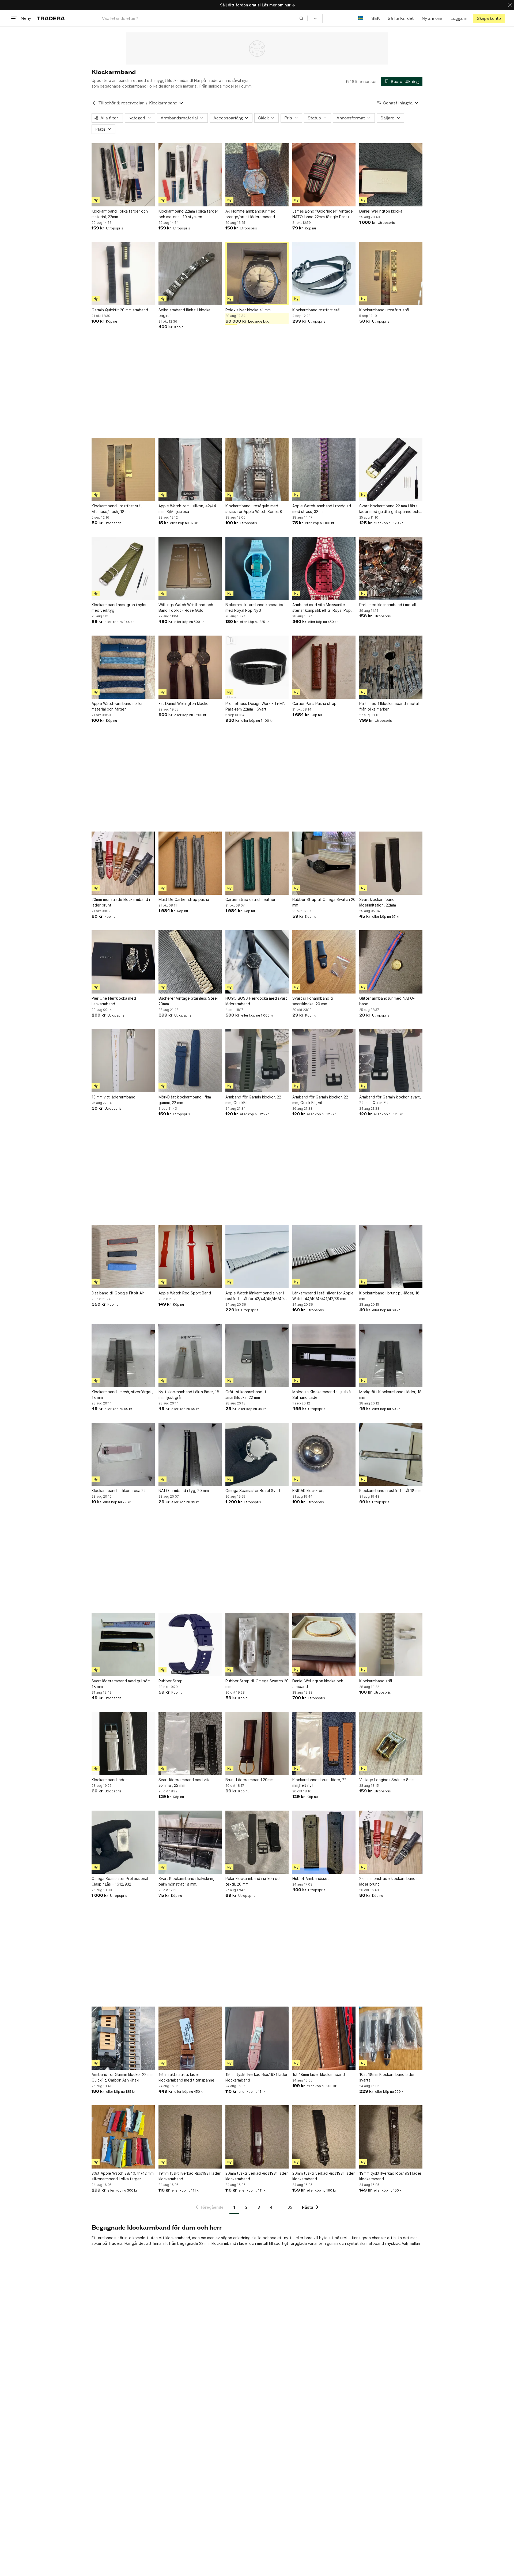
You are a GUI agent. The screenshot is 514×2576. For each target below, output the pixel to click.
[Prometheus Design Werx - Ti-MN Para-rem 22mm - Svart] (257, 667)
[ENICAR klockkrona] (324, 1454)
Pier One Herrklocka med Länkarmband (114, 1001)
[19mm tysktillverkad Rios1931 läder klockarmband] (257, 2038)
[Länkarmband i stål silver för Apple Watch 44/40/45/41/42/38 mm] (324, 1257)
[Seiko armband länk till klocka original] (190, 274)
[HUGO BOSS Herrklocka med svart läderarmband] (257, 962)
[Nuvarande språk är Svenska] (361, 18)
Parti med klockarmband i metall (388, 605)
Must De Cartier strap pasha (184, 899)
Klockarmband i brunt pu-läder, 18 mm (389, 1296)
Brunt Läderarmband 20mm (249, 1780)
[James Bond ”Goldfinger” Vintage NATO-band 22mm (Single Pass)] (324, 175)
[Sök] (301, 18)
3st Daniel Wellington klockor (184, 703)
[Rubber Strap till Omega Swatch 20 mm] (324, 863)
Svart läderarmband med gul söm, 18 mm (122, 1684)
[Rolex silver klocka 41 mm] (257, 274)
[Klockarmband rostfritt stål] (324, 274)
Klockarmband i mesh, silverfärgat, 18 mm (122, 1395)
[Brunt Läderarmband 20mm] (257, 1743)
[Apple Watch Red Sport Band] (190, 1257)
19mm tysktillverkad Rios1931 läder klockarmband (256, 2077)
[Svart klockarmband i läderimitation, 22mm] (391, 863)
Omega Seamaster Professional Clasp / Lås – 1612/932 (120, 1881)
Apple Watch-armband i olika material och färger (117, 706)
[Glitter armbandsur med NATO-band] (391, 962)
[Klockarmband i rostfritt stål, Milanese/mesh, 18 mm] (123, 470)
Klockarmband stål (376, 1681)
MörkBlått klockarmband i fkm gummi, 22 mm (185, 1100)
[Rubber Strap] (190, 1645)
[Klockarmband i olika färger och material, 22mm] (123, 175)
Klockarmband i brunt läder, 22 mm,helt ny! (319, 1782)
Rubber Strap (171, 1681)
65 (290, 2207)
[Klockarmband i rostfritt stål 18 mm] (391, 1454)
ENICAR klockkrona (309, 1491)
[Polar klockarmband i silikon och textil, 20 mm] (257, 1842)
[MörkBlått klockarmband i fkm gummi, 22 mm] (190, 1061)
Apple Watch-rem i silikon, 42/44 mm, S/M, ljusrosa (187, 509)
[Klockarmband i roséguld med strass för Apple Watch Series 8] (257, 470)
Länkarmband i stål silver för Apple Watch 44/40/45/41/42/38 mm (323, 1296)
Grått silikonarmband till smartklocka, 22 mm (246, 1395)
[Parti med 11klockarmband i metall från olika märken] (391, 667)
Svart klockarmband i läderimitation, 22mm (378, 902)
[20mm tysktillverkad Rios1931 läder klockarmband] (257, 2137)
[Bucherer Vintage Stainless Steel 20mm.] (190, 962)
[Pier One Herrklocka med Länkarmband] (123, 962)
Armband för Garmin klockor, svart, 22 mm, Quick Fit (390, 1100)
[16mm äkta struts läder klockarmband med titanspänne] (190, 2038)
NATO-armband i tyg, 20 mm (184, 1491)
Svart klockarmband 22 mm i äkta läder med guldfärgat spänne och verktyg (389, 509)
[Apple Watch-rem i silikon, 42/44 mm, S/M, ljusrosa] (190, 470)
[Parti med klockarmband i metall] (391, 568)
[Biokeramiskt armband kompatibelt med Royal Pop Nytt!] (257, 568)
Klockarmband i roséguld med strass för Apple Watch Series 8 (254, 509)
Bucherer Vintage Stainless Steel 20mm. (188, 1001)
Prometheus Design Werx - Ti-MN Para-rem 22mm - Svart (255, 706)
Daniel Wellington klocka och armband (318, 1684)
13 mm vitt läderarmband (114, 1097)
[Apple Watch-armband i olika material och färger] (123, 667)
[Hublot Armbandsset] (324, 1842)
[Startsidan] (51, 18)
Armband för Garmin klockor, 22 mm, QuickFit (253, 1100)
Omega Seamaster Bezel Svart (253, 1491)
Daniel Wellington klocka (381, 211)
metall (262, 2243)
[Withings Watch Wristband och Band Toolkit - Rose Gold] (190, 568)
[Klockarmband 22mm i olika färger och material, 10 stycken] (190, 175)
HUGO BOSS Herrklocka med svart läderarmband (256, 1001)
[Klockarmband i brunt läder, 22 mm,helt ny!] (324, 1743)
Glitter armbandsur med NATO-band (387, 1001)
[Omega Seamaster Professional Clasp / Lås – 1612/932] (123, 1842)
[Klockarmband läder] (123, 1743)
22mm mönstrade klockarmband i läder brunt (388, 1881)
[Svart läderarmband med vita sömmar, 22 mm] (190, 1743)
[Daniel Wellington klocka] (391, 175)
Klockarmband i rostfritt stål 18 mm (390, 1491)
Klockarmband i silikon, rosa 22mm (122, 1491)
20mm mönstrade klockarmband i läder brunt (121, 902)
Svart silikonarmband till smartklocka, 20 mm (313, 1001)
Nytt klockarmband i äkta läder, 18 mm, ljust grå (189, 1395)
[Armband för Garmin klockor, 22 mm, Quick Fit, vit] (324, 1061)
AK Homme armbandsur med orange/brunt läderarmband (250, 214)
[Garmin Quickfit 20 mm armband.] (123, 274)
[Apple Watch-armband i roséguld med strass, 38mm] (324, 470)
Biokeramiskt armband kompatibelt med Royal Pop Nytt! (256, 607)
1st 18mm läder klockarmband (319, 2074)
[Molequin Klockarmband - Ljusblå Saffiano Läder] (324, 1355)
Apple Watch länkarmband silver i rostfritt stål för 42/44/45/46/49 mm (255, 1296)
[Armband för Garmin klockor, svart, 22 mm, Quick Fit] (391, 1061)
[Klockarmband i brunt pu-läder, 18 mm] (391, 1257)
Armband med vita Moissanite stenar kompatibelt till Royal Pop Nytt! (322, 608)
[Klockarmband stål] (391, 1645)
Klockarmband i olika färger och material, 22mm (120, 214)
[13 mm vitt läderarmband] (123, 1061)
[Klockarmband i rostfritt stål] (391, 274)
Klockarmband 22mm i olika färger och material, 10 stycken (188, 214)
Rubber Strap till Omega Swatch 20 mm (324, 902)
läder (244, 2243)
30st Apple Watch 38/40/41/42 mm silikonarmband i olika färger (123, 2176)
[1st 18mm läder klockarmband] (324, 2038)
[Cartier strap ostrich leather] (257, 863)
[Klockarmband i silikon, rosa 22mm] (123, 1454)
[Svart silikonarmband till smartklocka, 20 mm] (324, 962)
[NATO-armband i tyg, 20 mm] (190, 1454)
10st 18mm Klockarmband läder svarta (387, 2077)
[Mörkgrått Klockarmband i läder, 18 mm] (391, 1355)
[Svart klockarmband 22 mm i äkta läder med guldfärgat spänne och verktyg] (391, 470)
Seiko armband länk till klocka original (184, 313)
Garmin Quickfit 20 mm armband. (120, 310)
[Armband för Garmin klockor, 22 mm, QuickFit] (257, 1061)
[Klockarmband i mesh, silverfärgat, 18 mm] (123, 1355)
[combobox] (203, 18)
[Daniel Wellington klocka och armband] (324, 1645)
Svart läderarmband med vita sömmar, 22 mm (184, 1782)
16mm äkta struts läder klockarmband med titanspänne (186, 2077)
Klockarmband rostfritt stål (316, 310)
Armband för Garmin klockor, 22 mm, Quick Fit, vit (320, 1100)
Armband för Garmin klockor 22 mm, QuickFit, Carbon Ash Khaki (123, 2077)
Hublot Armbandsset (311, 1878)
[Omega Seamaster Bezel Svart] (257, 1454)
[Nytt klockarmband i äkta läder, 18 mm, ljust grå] (190, 1355)
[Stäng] (510, 5)
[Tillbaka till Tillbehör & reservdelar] (94, 103)
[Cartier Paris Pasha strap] (324, 667)
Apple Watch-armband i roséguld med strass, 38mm (322, 509)
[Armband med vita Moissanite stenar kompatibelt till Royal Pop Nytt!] (324, 568)
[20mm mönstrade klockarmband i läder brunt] (123, 863)
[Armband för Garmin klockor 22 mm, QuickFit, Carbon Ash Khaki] (123, 2038)
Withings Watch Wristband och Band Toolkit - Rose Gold (186, 607)
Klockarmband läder (109, 1780)
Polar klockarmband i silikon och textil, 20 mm (254, 1881)
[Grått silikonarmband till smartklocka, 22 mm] (257, 1355)
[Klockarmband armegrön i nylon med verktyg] (123, 568)
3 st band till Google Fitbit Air (118, 1293)
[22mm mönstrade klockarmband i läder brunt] (391, 1842)
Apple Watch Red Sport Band (185, 1293)
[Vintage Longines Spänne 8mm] (391, 1743)
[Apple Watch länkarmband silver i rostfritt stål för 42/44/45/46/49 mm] (257, 1257)
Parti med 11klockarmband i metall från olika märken (389, 706)
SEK (375, 18)
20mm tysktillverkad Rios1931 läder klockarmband (257, 2176)
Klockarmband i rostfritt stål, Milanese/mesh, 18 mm (117, 509)
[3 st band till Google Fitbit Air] (123, 1257)
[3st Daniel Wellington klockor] (190, 667)
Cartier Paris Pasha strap (314, 703)
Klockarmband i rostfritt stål (384, 310)
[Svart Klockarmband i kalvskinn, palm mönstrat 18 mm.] (190, 1842)
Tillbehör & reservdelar (121, 103)
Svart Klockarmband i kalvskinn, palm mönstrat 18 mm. (186, 1881)
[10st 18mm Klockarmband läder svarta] (391, 2038)
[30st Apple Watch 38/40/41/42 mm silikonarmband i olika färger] (123, 2137)
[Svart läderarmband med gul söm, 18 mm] (123, 1645)
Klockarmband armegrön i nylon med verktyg (120, 607)
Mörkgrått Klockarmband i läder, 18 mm (390, 1395)
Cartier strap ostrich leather (250, 899)
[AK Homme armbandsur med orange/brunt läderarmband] (257, 175)
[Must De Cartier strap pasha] (190, 863)
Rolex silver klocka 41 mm (248, 310)
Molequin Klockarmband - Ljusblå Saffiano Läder (322, 1395)
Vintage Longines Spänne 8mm (387, 1780)
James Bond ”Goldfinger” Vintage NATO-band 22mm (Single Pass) (323, 214)
